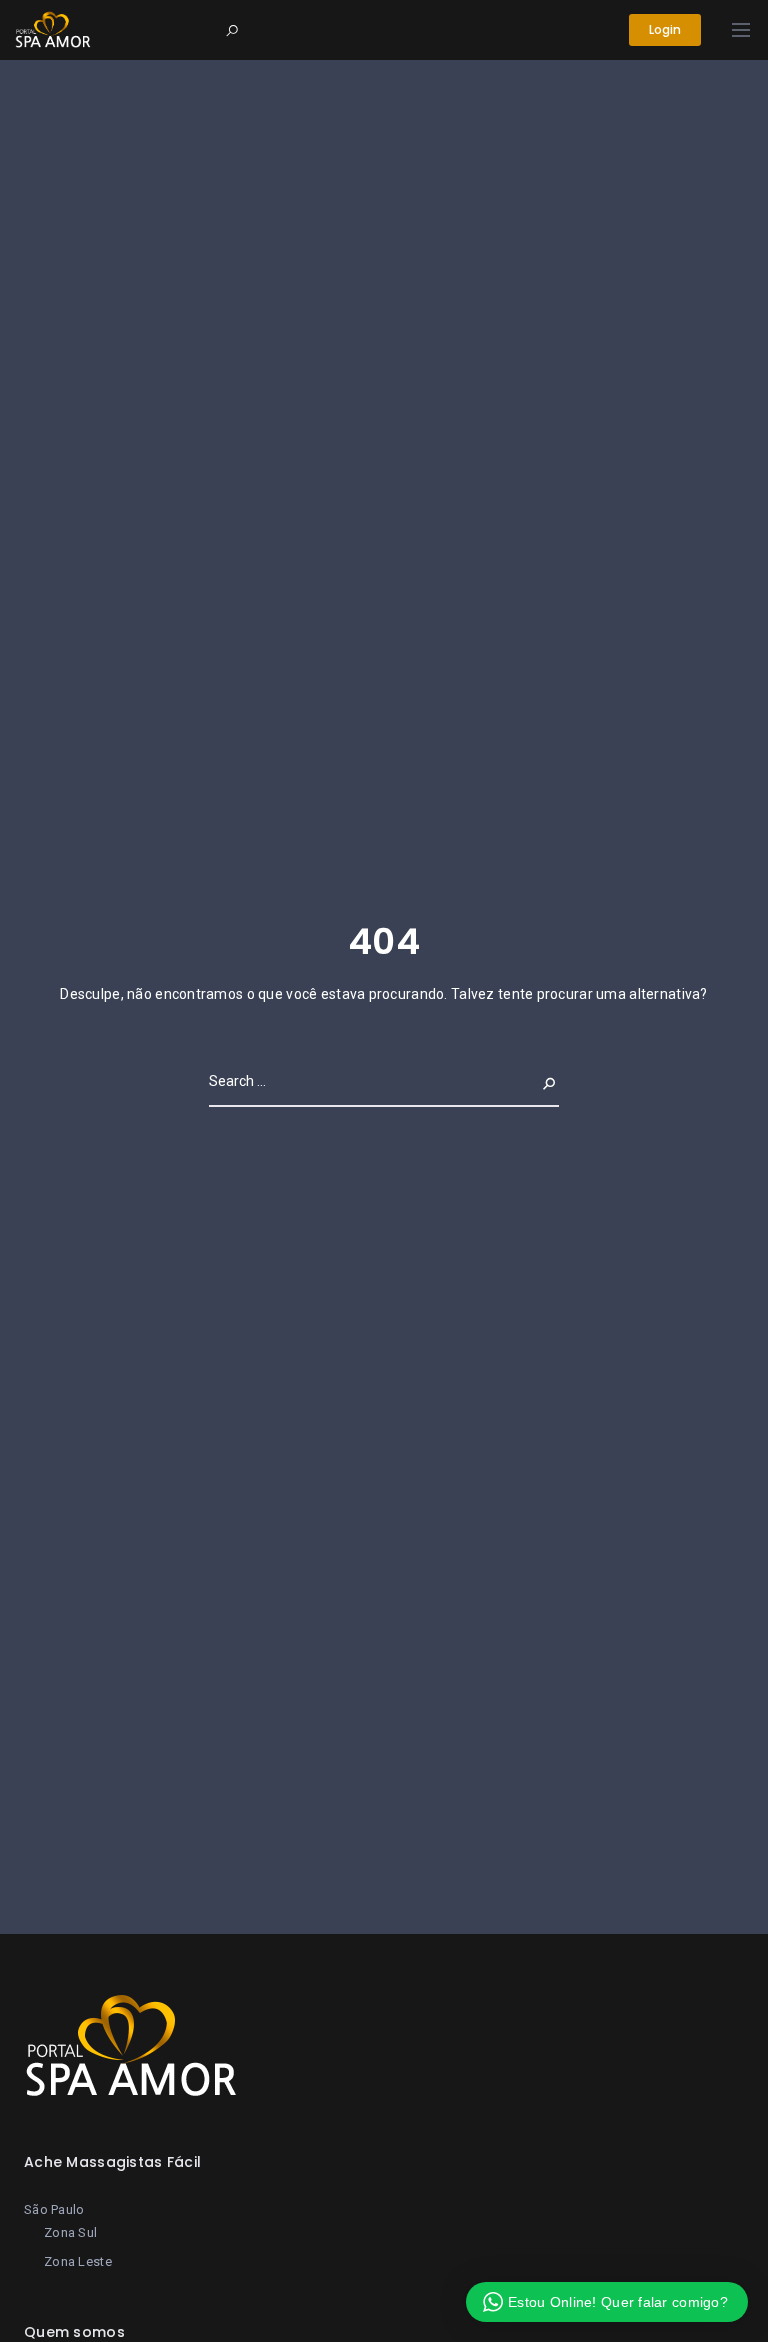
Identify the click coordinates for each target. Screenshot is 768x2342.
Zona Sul (70, 2232)
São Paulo (54, 2209)
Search (533, 1081)
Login (665, 29)
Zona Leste (78, 2261)
